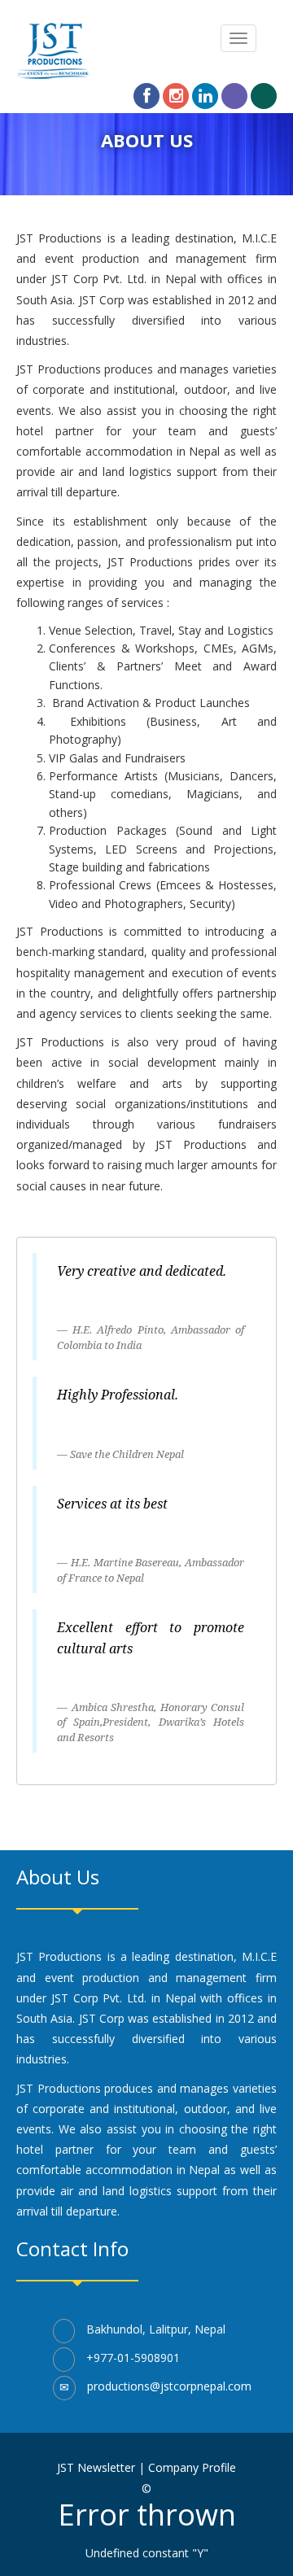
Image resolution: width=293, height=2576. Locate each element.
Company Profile (192, 2467)
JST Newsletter (96, 2467)
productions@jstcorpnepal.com (169, 2386)
